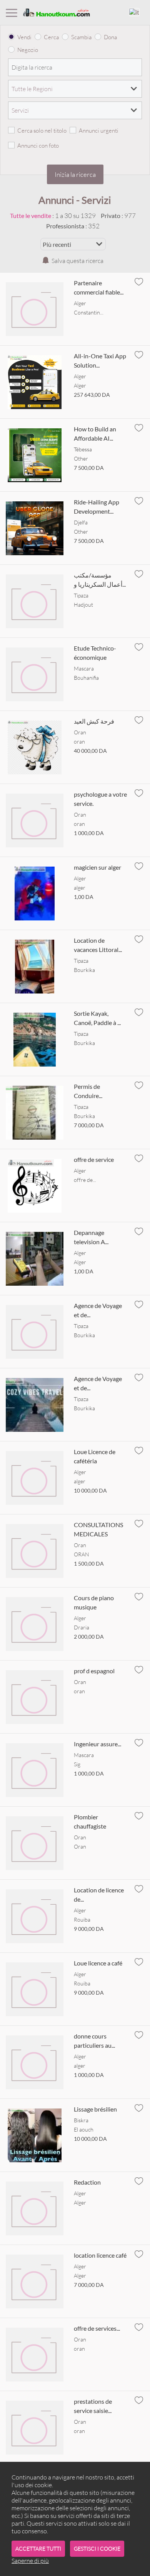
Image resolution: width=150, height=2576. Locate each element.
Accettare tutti (38, 2549)
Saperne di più (30, 2561)
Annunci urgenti (99, 131)
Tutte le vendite (31, 215)
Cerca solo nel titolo (42, 131)
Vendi (24, 37)
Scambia (81, 37)
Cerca (51, 37)
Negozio (28, 50)
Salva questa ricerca (77, 261)
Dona (110, 37)
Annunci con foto (38, 146)
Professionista (65, 226)
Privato (111, 215)
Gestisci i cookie (97, 2549)
